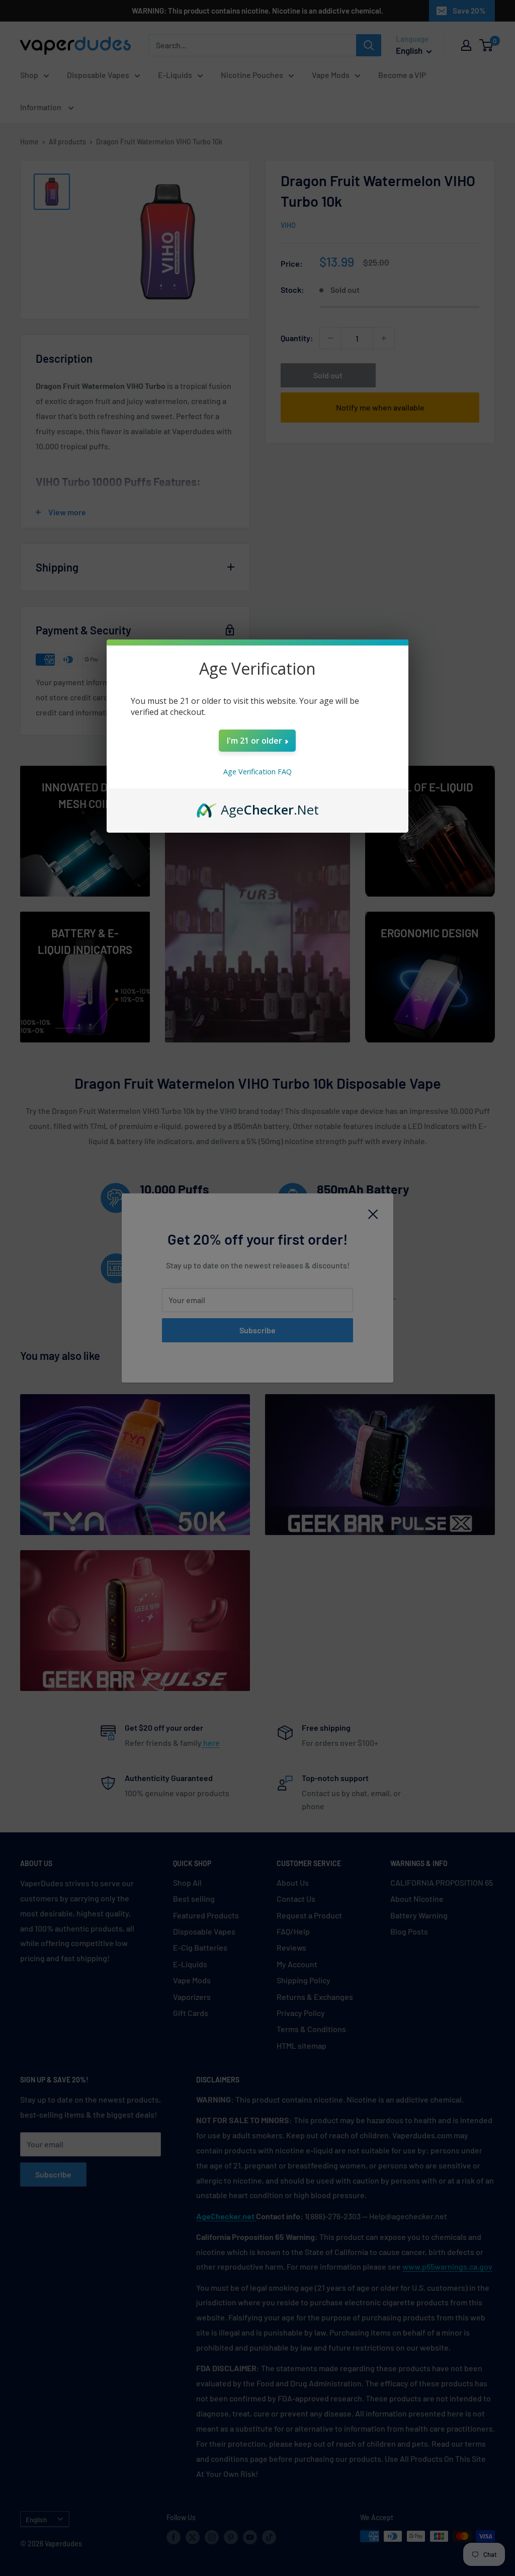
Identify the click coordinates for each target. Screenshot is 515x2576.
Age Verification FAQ (257, 772)
